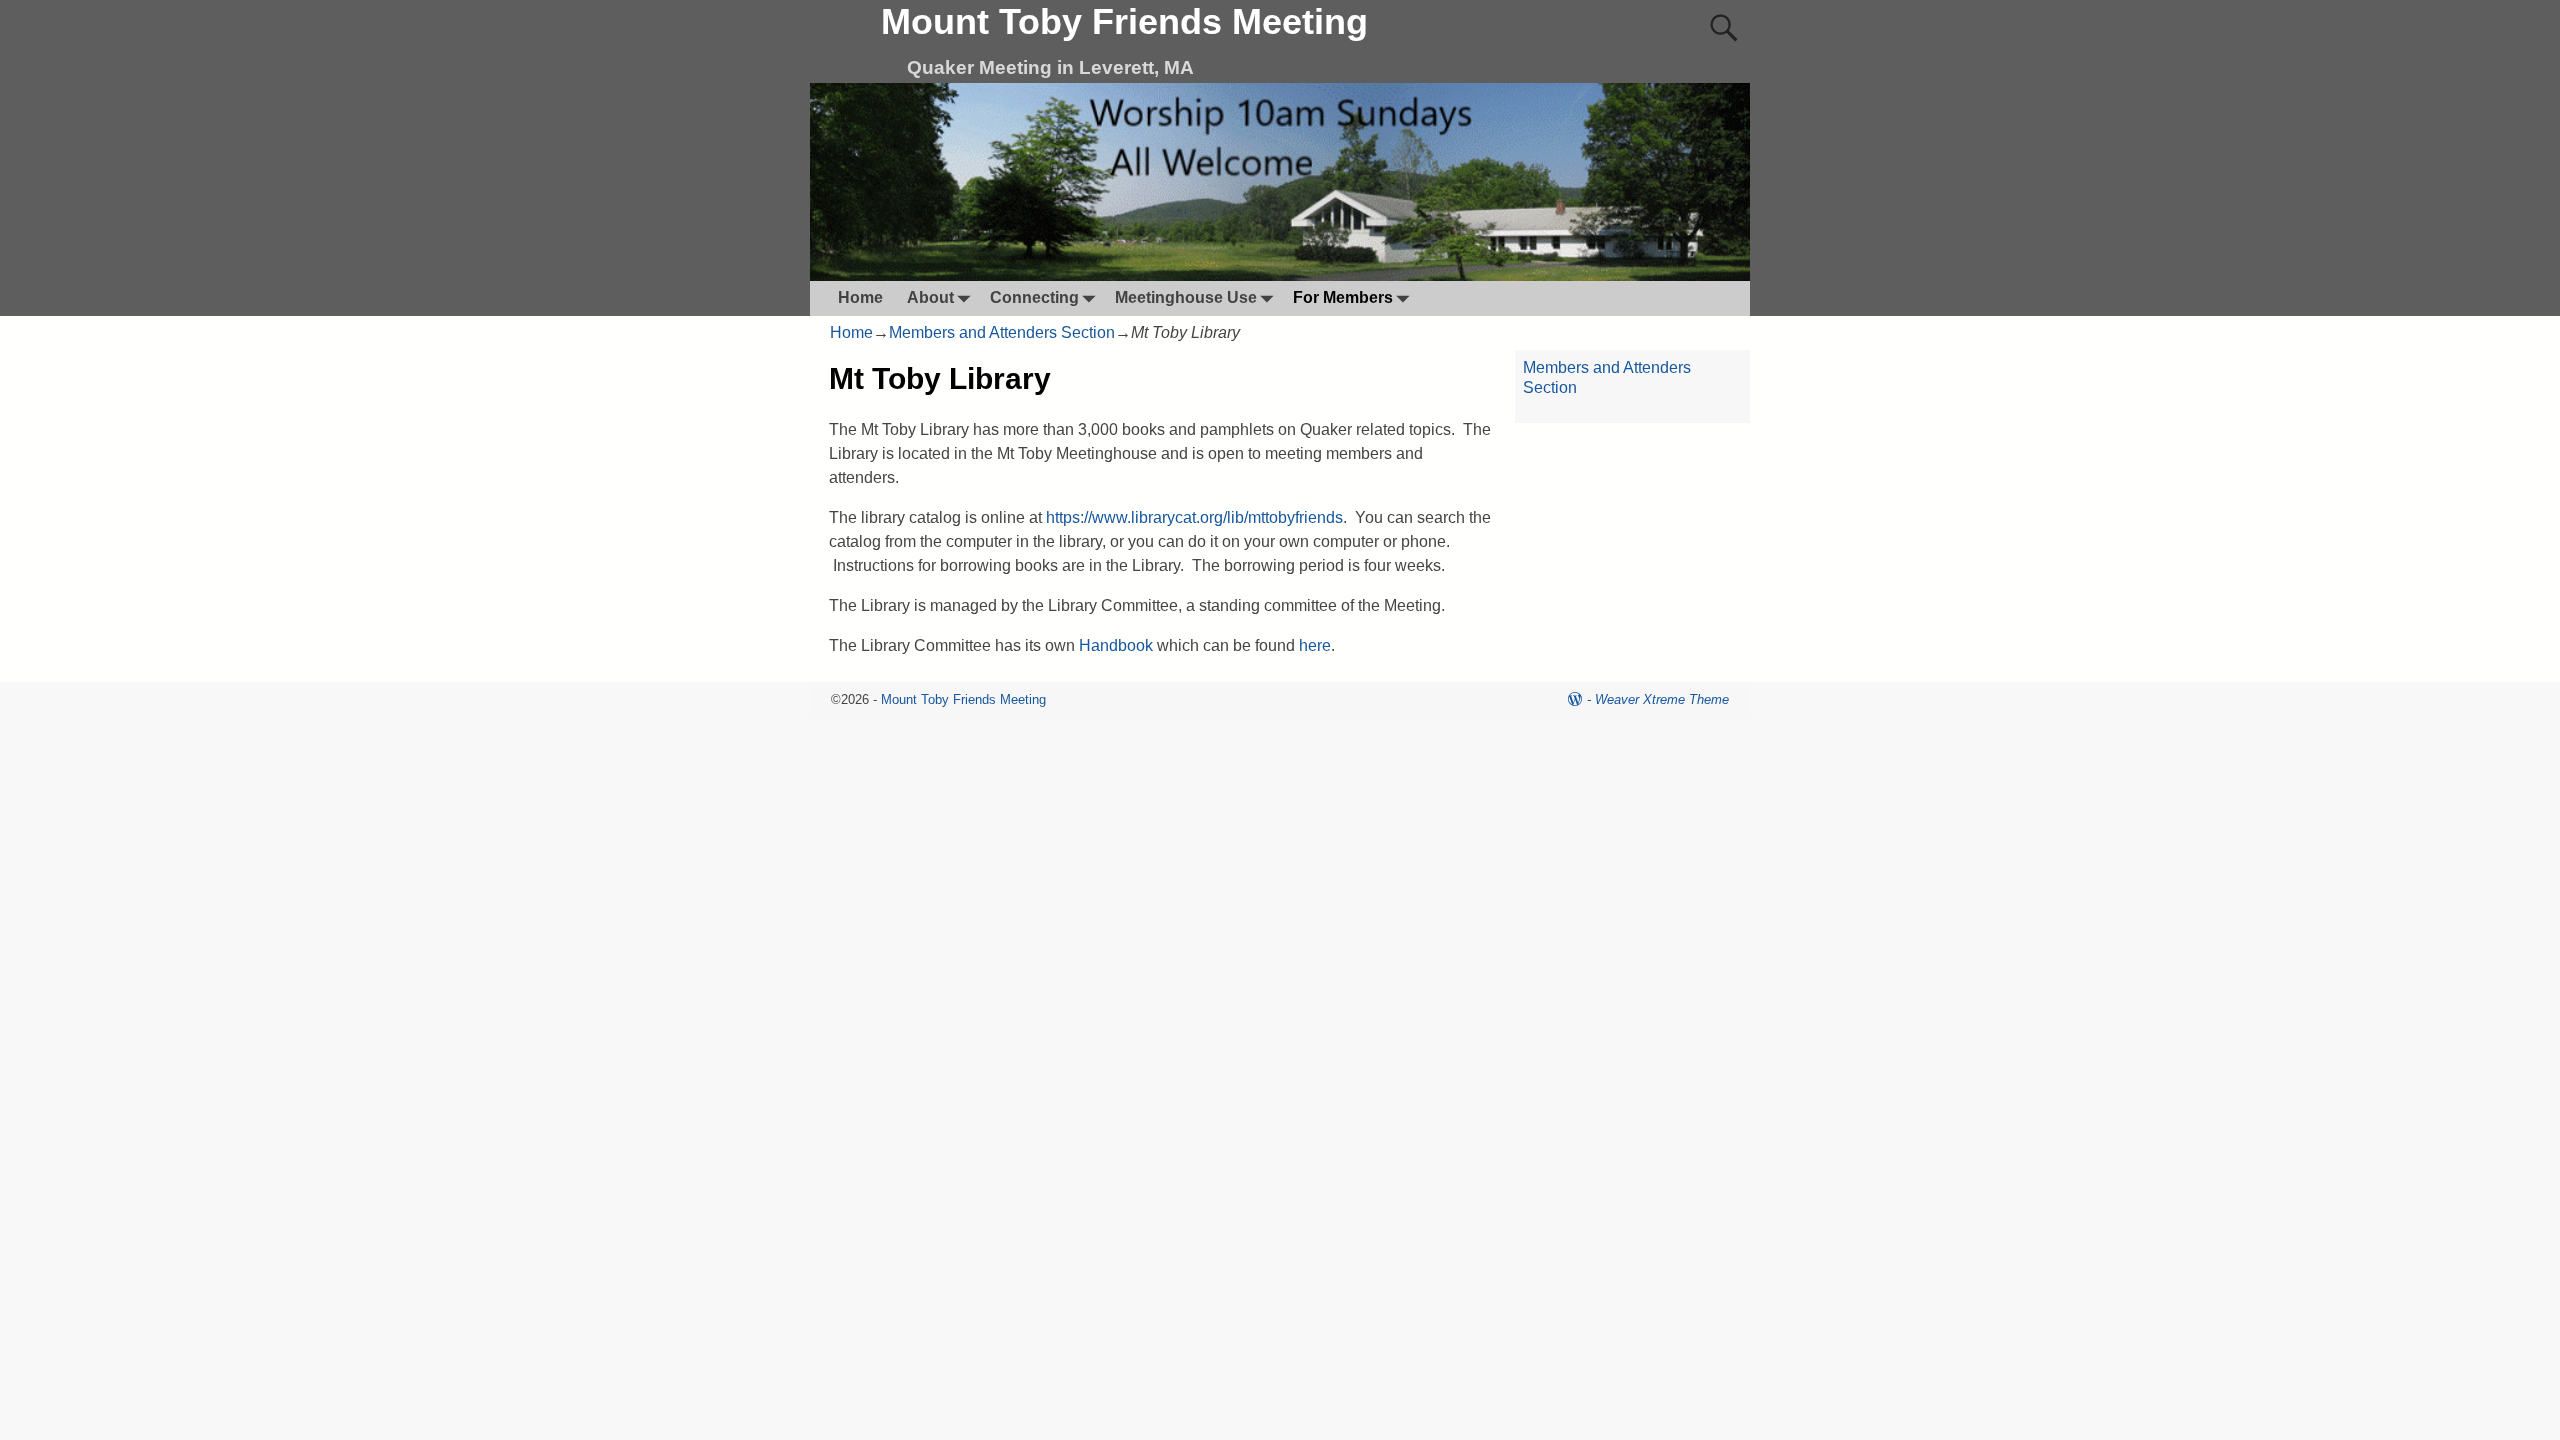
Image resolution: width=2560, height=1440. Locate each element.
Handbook (1116, 645)
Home (860, 297)
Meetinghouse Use (1186, 297)
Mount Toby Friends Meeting (1124, 21)
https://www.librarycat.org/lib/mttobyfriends (1194, 517)
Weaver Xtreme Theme (1662, 699)
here (1315, 645)
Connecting (1034, 297)
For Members (1343, 297)
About (930, 297)
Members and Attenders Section (1002, 332)
